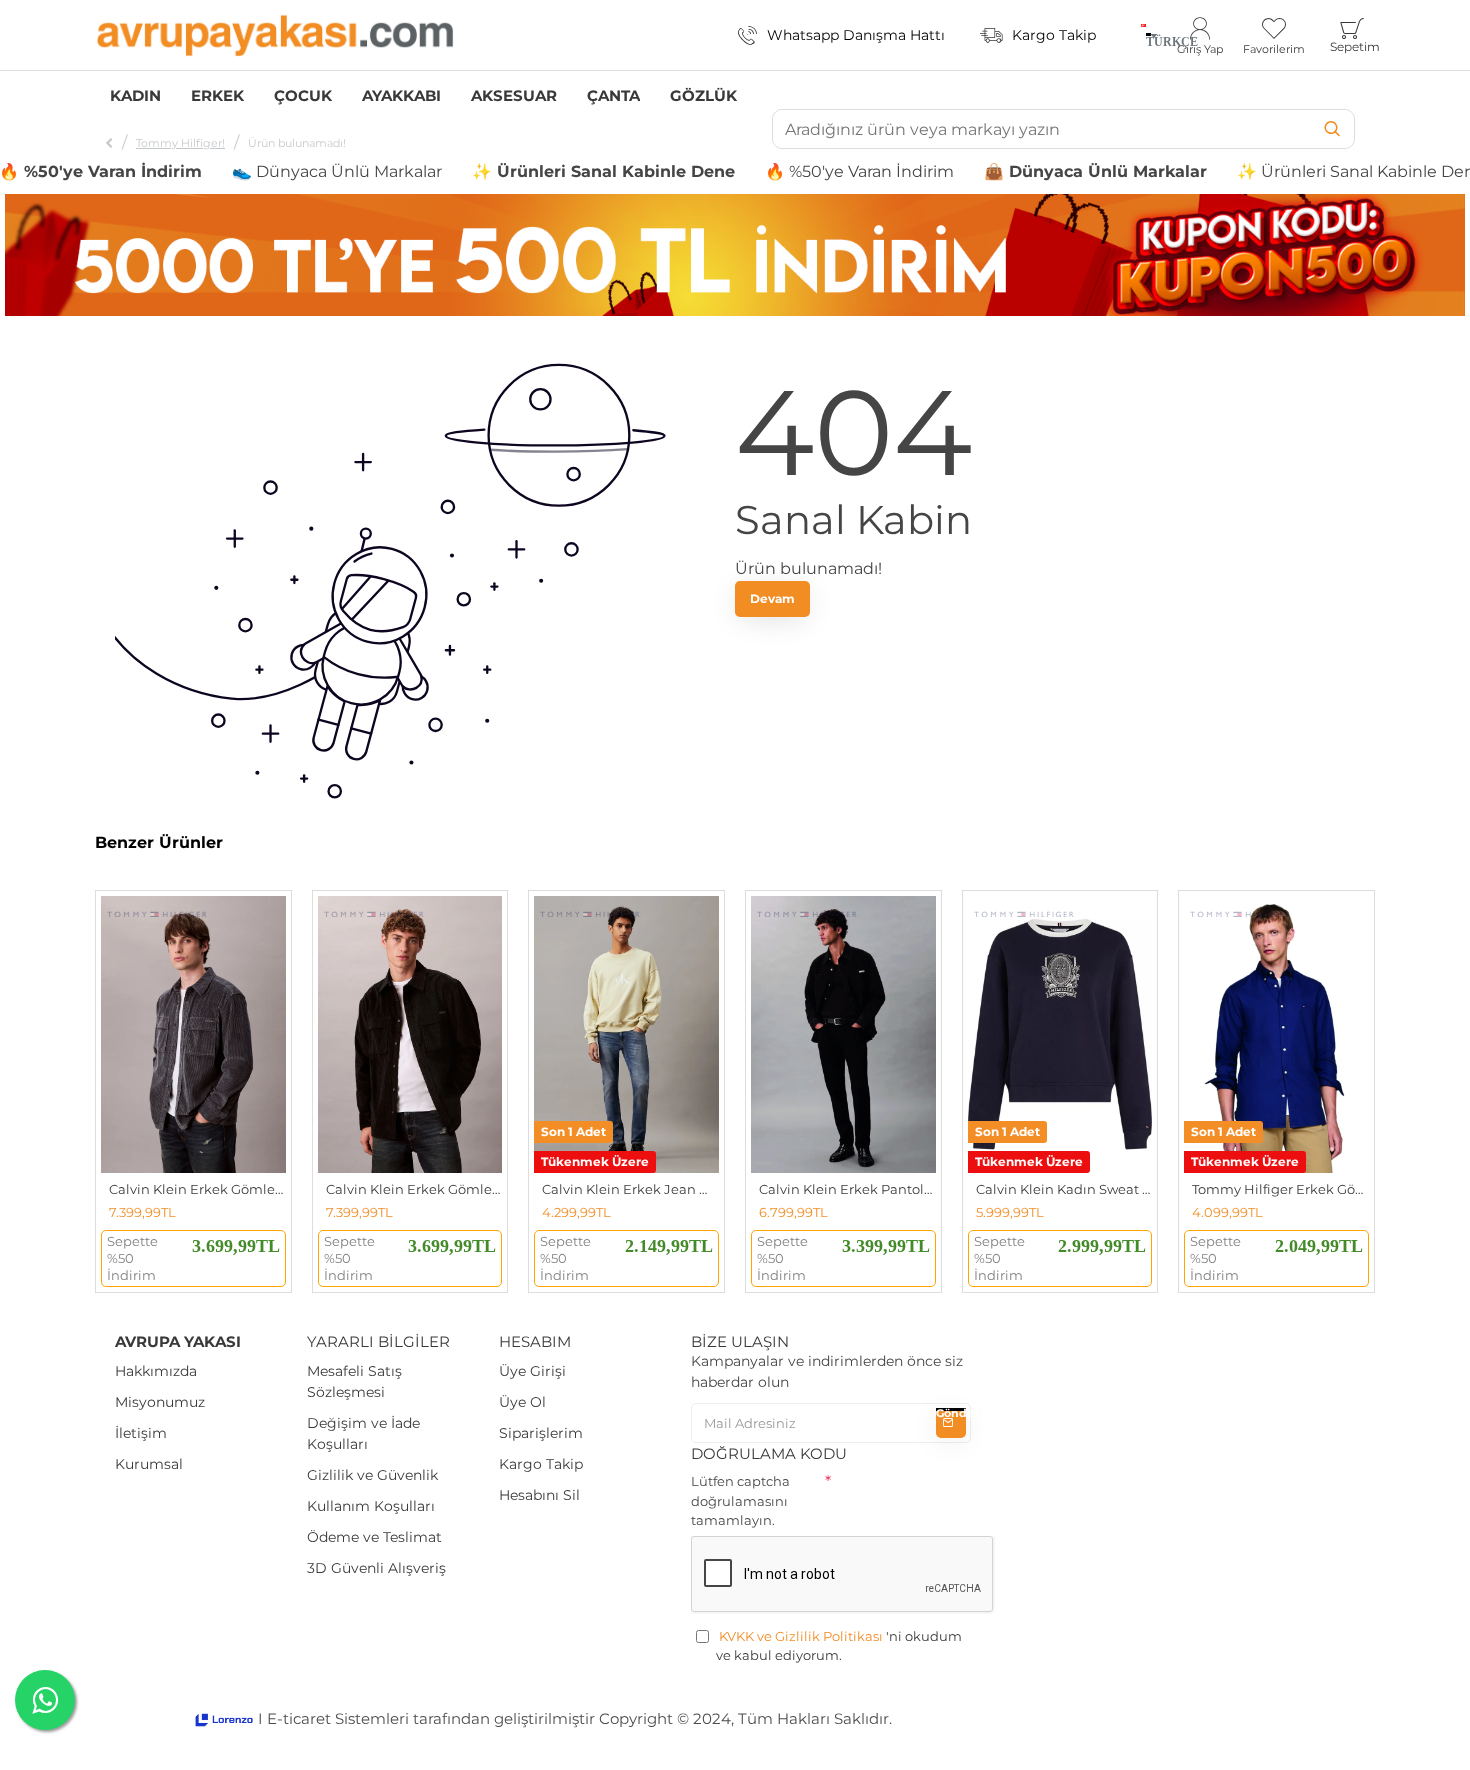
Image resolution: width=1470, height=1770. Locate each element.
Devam (772, 598)
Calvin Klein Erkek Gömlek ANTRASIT (197, 1189)
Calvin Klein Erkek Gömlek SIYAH (414, 1189)
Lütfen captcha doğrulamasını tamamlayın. (740, 1500)
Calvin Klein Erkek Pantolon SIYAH (847, 1189)
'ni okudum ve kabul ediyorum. (839, 1646)
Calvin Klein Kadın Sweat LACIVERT (1064, 1189)
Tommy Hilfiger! (180, 143)
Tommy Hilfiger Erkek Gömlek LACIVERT (1280, 1189)
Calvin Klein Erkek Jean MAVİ (630, 1189)
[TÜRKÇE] (1143, 35)
